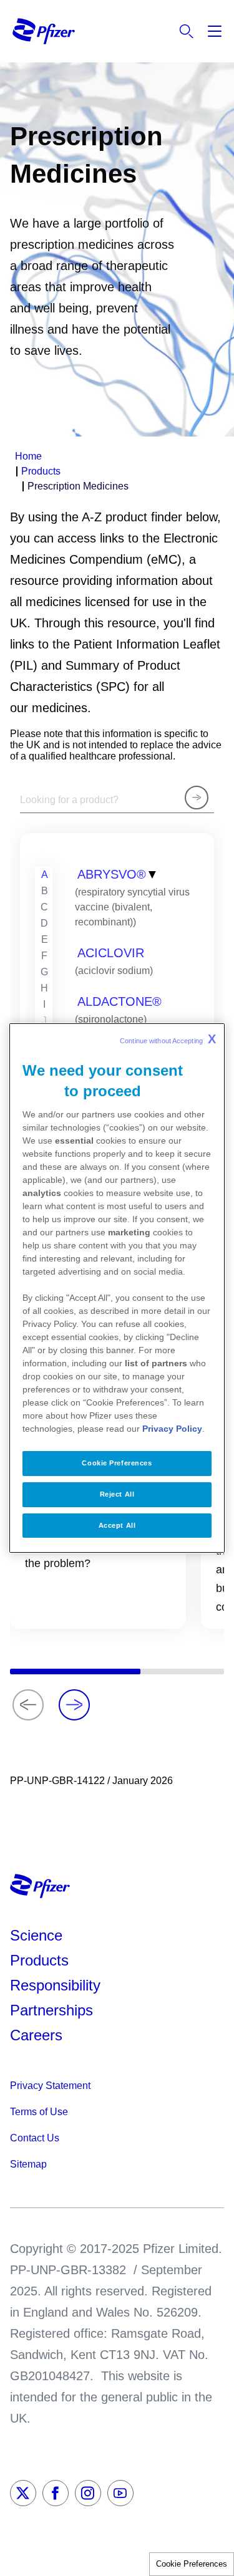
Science (36, 1935)
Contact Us (35, 2138)
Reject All (117, 1494)
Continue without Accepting (168, 1039)
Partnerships (51, 2010)
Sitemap (28, 2164)
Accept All (117, 1525)
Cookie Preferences (192, 2564)
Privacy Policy (172, 1429)
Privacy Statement (50, 2086)
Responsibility (55, 1985)
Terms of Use (39, 2112)
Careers (36, 2035)
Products (39, 1960)
